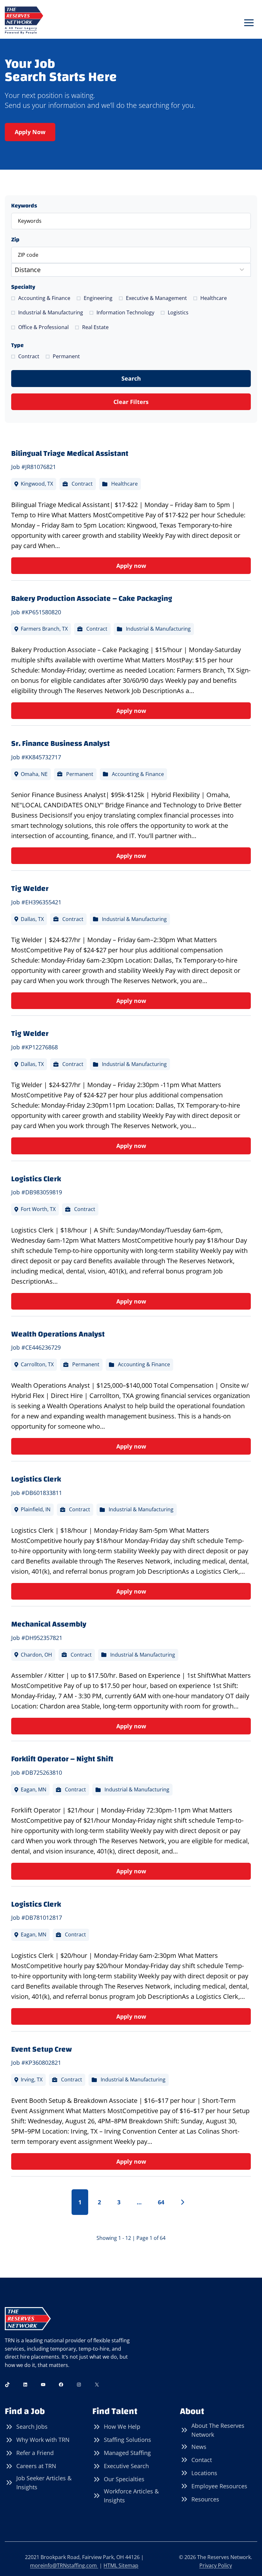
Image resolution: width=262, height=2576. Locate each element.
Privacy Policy (216, 2565)
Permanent (66, 356)
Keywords (24, 206)
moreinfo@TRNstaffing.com (64, 2565)
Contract (29, 356)
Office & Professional (43, 327)
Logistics (178, 312)
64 (161, 2202)
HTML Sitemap (121, 2565)
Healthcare (214, 298)
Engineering (98, 298)
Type (17, 345)
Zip (15, 240)
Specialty (23, 287)
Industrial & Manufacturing (51, 312)
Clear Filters (131, 402)
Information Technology (125, 312)
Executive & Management (156, 298)
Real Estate (95, 327)
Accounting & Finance (44, 298)
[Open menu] (249, 23)
